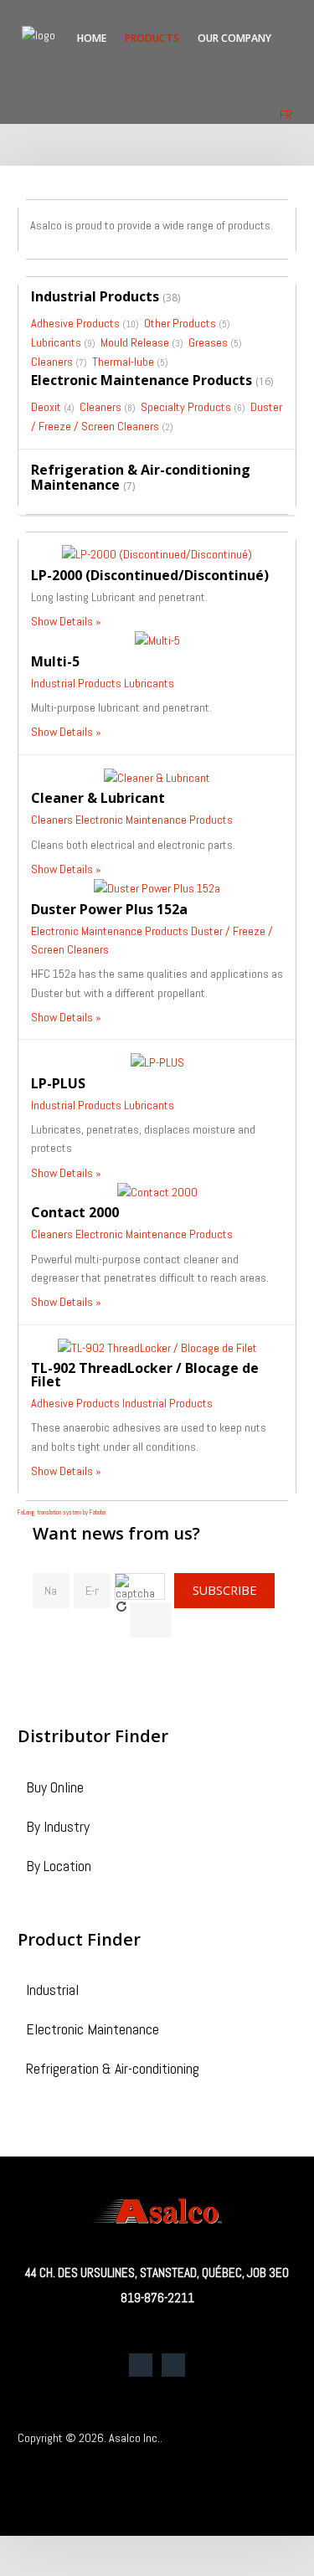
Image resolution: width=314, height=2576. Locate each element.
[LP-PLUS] (157, 1062)
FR (286, 115)
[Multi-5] (157, 640)
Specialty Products (186, 407)
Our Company (234, 38)
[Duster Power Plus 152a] (157, 887)
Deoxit (46, 407)
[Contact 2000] (157, 1191)
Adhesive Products (75, 323)
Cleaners (52, 362)
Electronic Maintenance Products (142, 380)
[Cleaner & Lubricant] (157, 777)
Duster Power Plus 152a (109, 909)
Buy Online (55, 1789)
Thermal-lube (123, 362)
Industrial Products (95, 296)
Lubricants (56, 342)
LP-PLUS (58, 1083)
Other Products (180, 323)
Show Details (62, 621)
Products (152, 38)
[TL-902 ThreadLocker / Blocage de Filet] (157, 1347)
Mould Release (135, 342)
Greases (208, 342)
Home (92, 38)
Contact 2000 (75, 1212)
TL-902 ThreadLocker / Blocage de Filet (145, 1375)
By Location (59, 1867)
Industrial (52, 1991)
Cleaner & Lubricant (98, 798)
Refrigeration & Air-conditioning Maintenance (141, 477)
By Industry (58, 1828)
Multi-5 (55, 661)
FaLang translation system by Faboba (62, 1512)
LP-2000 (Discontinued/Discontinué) (150, 575)
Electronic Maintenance (93, 2031)
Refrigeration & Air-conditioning (113, 2070)
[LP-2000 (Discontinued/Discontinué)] (157, 553)
